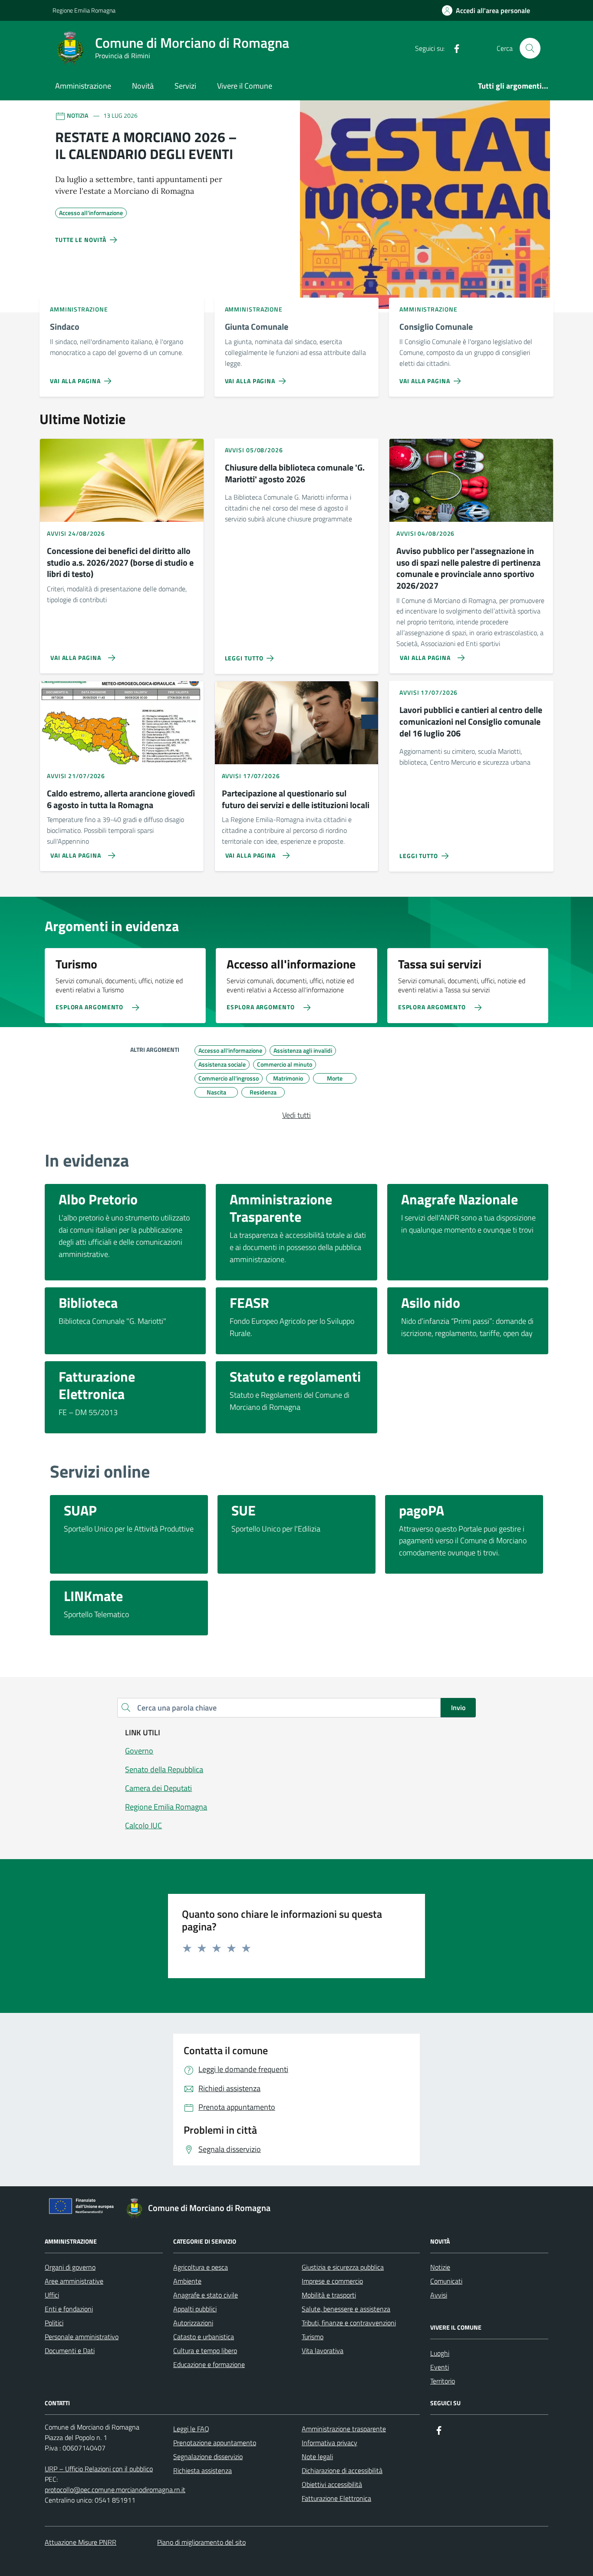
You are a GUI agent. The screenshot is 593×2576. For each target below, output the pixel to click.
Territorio (443, 2381)
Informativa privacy (329, 2443)
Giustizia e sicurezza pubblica (343, 2267)
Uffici (52, 2295)
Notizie (440, 2267)
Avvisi (439, 2295)
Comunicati (446, 2281)
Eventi (440, 2367)
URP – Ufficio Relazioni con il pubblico (99, 2469)
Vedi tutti (296, 1115)
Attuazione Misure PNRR (81, 2542)
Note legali (317, 2457)
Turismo (313, 2337)
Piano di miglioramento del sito (201, 2542)
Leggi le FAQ (191, 2429)
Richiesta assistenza (203, 2470)
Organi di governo (70, 2267)
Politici (54, 2323)
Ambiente (187, 2281)
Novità (143, 86)
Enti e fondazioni (69, 2309)
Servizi (185, 86)
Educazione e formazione (209, 2364)
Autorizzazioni (193, 2323)
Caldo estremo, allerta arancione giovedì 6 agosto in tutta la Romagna (121, 799)
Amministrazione (83, 86)
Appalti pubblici (195, 2309)
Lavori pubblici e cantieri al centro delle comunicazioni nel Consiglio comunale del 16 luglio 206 (471, 722)
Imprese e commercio (332, 2281)
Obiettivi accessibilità (332, 2484)
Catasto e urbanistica (204, 2337)
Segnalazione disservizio (208, 2457)
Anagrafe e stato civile (206, 2295)
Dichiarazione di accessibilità (342, 2470)
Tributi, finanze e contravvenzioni (349, 2323)
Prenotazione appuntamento (215, 2443)
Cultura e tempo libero (205, 2351)
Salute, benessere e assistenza (346, 2309)
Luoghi (440, 2353)
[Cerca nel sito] (530, 48)
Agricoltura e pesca (201, 2267)
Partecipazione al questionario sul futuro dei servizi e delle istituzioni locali (296, 799)
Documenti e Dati (70, 2351)
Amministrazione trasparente (344, 2429)
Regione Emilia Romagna (84, 10)
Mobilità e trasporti (329, 2295)
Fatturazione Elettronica (336, 2498)
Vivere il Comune (245, 86)
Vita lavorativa (323, 2351)
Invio (458, 1707)
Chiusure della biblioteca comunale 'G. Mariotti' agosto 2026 (295, 473)
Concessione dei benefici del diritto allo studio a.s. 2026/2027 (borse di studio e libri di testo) (120, 563)
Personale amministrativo (82, 2337)
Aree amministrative (74, 2281)
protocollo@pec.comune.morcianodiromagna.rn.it (115, 2490)
